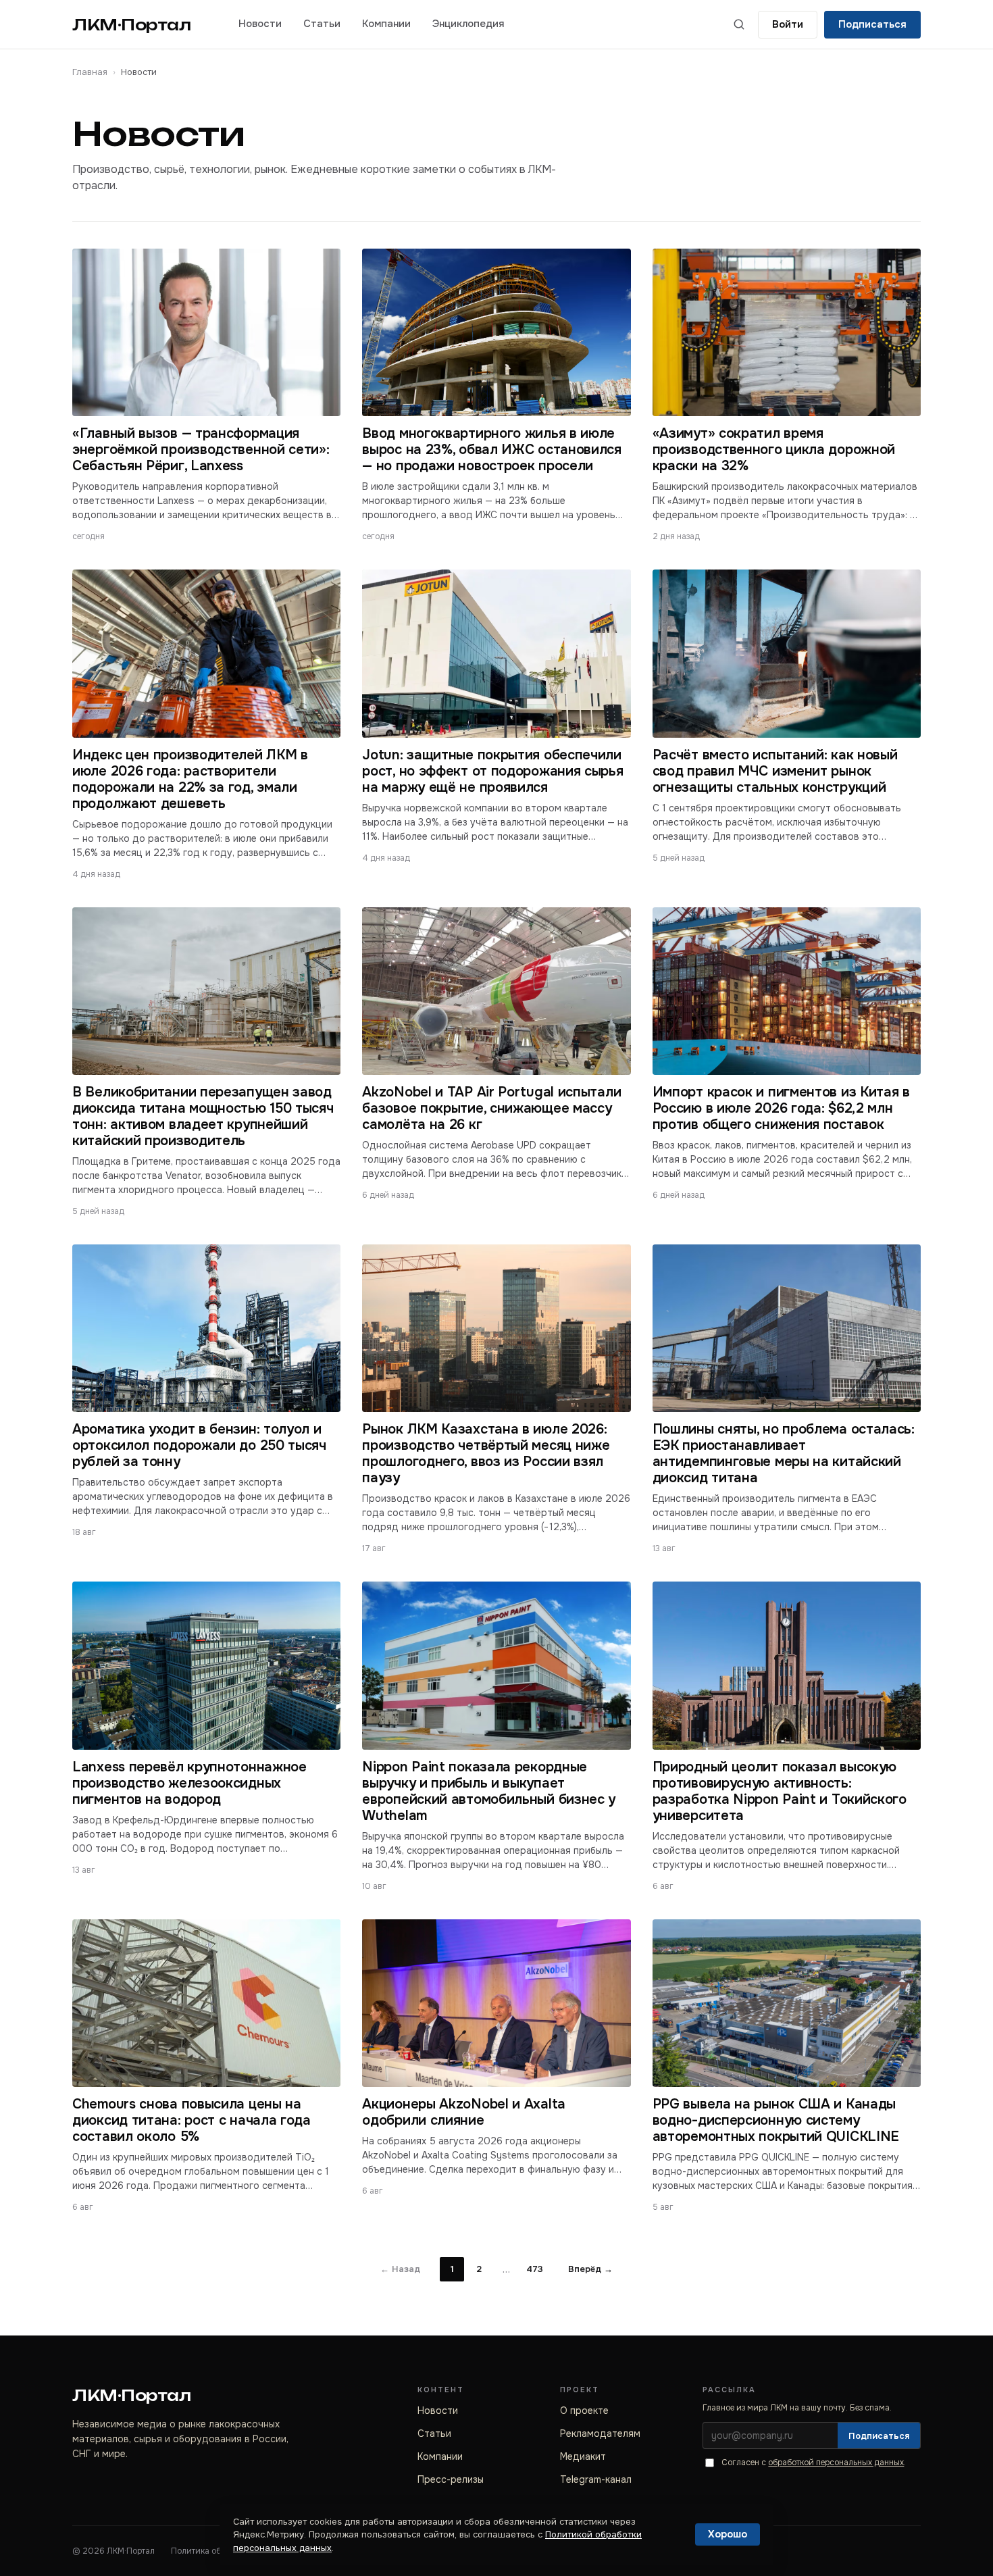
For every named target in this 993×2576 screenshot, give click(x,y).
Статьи (322, 24)
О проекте (584, 2410)
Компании (386, 24)
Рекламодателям (600, 2433)
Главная (90, 72)
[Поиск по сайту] (739, 24)
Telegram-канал (596, 2479)
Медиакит (583, 2456)
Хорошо (728, 2534)
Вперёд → (590, 2269)
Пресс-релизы (451, 2479)
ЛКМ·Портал (132, 25)
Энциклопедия (468, 24)
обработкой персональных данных (836, 2463)
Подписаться (872, 24)
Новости (260, 24)
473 (535, 2269)
